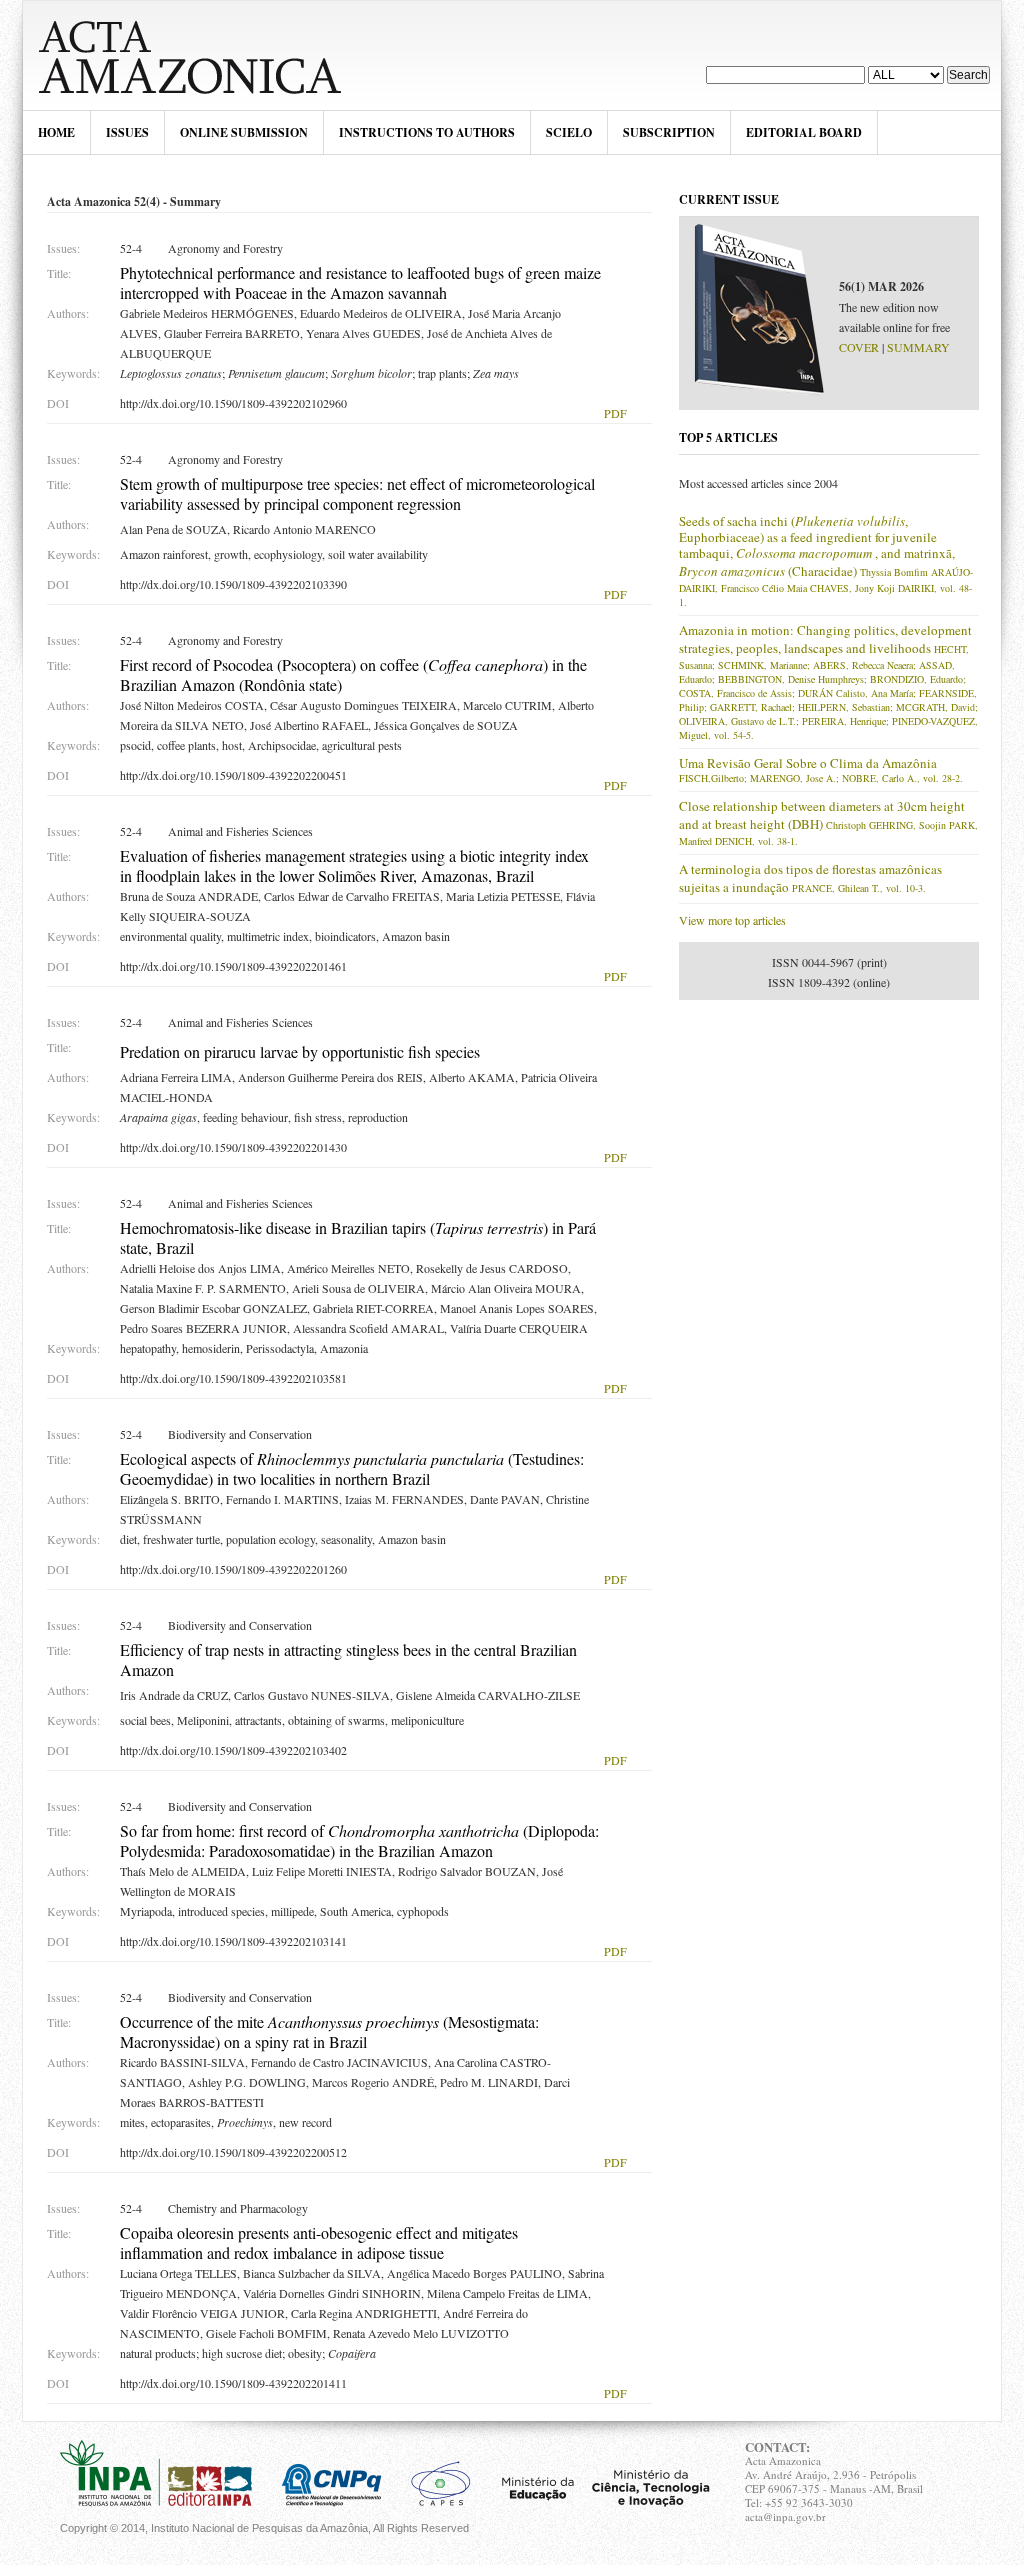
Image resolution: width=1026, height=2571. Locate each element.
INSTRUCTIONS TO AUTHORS (427, 132)
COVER (859, 347)
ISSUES (127, 132)
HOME (56, 132)
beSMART (201, 55)
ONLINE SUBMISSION (244, 132)
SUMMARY (918, 347)
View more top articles (732, 920)
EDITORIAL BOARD (804, 132)
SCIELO (569, 132)
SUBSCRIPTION (669, 132)
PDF (615, 413)
